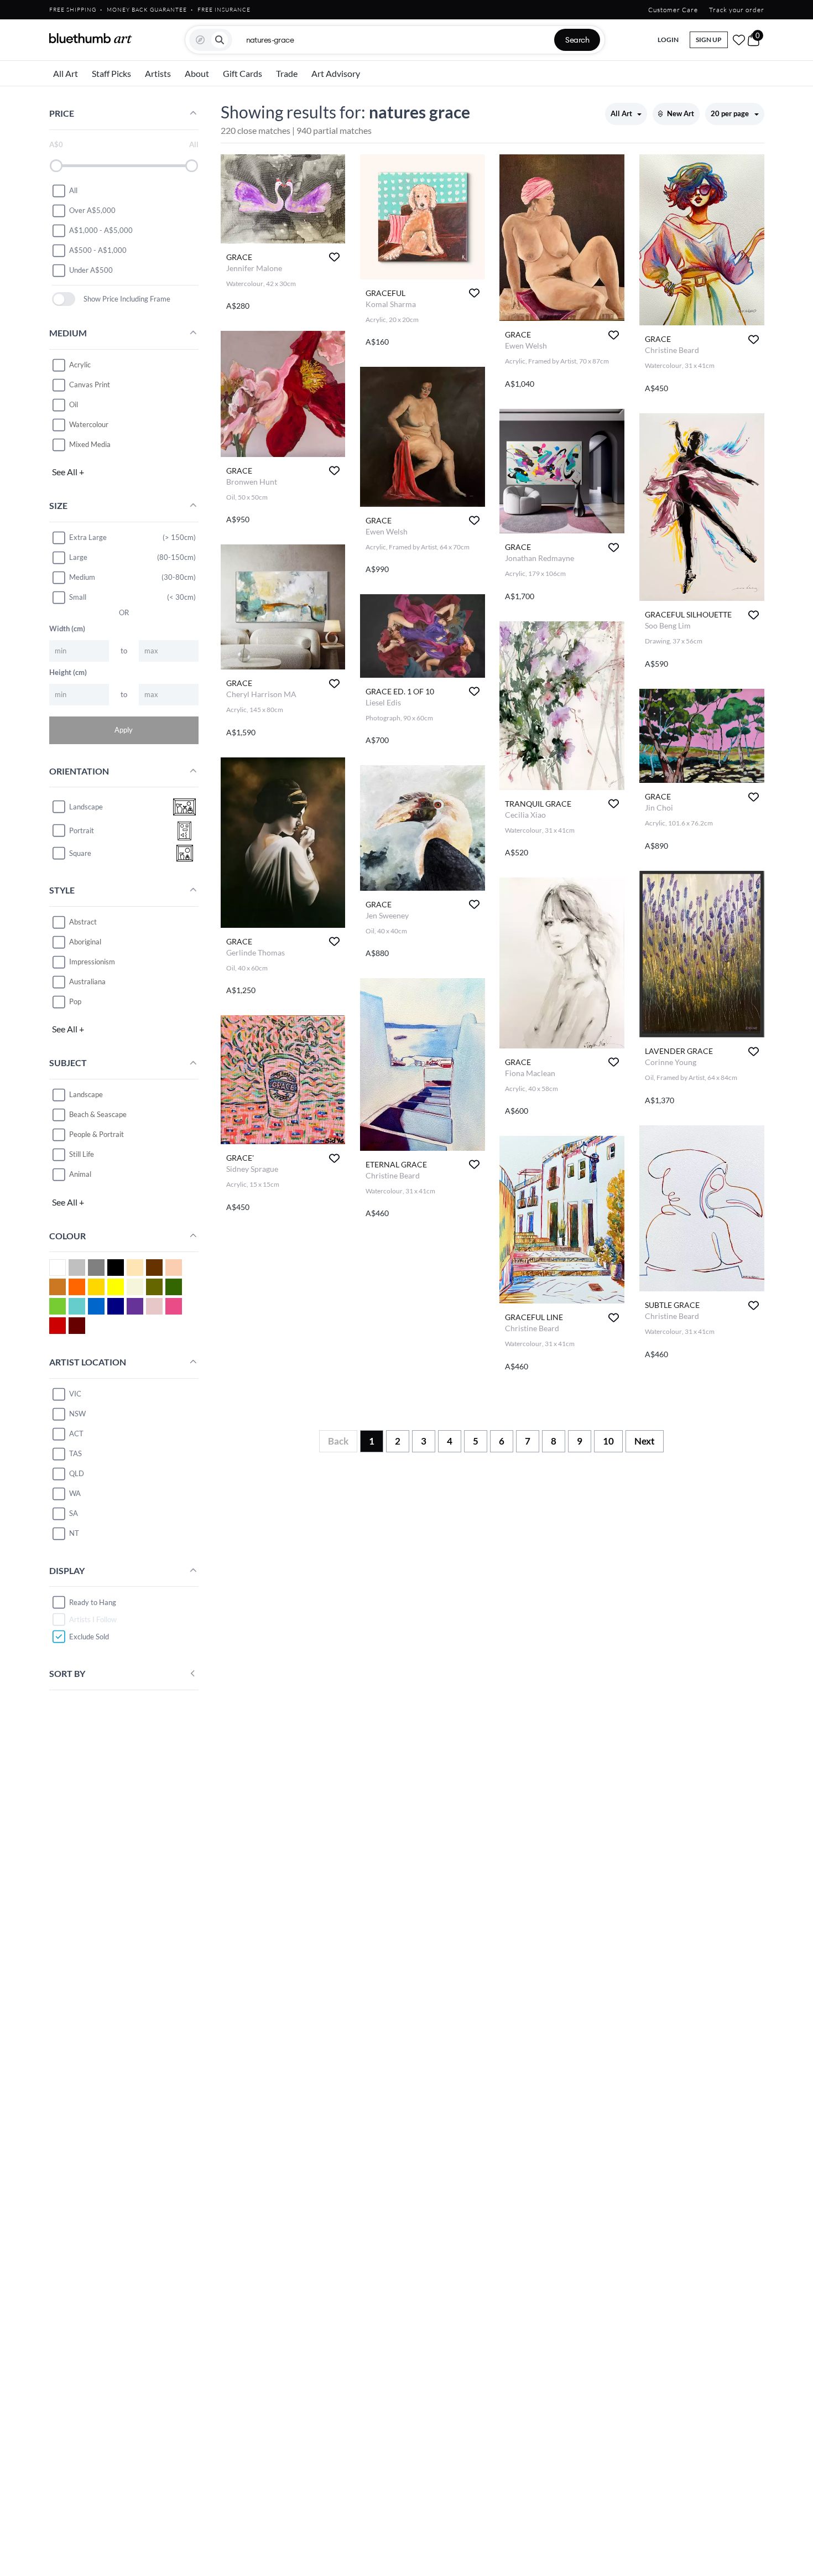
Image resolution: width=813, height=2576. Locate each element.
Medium (82, 577)
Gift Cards (243, 73)
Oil (74, 404)
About (197, 73)
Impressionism (92, 962)
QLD (77, 1473)
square (80, 853)
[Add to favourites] (334, 257)
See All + (68, 472)
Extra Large (88, 537)
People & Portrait (97, 1134)
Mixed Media (90, 444)
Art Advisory (336, 73)
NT (74, 1533)
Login (668, 40)
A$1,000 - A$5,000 (101, 230)
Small (78, 597)
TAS (75, 1453)
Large (78, 557)
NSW (77, 1414)
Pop (75, 1001)
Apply (124, 730)
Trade (287, 73)
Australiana (87, 981)
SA (74, 1513)
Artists (158, 73)
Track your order (737, 10)
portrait (82, 830)
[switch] (64, 299)
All (73, 190)
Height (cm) (68, 672)
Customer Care (673, 10)
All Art (66, 73)
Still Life (82, 1154)
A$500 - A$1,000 (98, 250)
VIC (75, 1394)
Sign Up (709, 40)
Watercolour (89, 424)
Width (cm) (67, 629)
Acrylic (80, 365)
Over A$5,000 (92, 210)
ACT (76, 1434)
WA (75, 1493)
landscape (86, 807)
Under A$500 (91, 270)
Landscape (86, 1094)
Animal (80, 1174)
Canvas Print (90, 385)
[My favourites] (739, 40)
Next (645, 1441)
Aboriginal (85, 942)
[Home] (91, 38)
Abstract (83, 922)
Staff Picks (111, 73)
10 (608, 1441)
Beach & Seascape (98, 1114)
